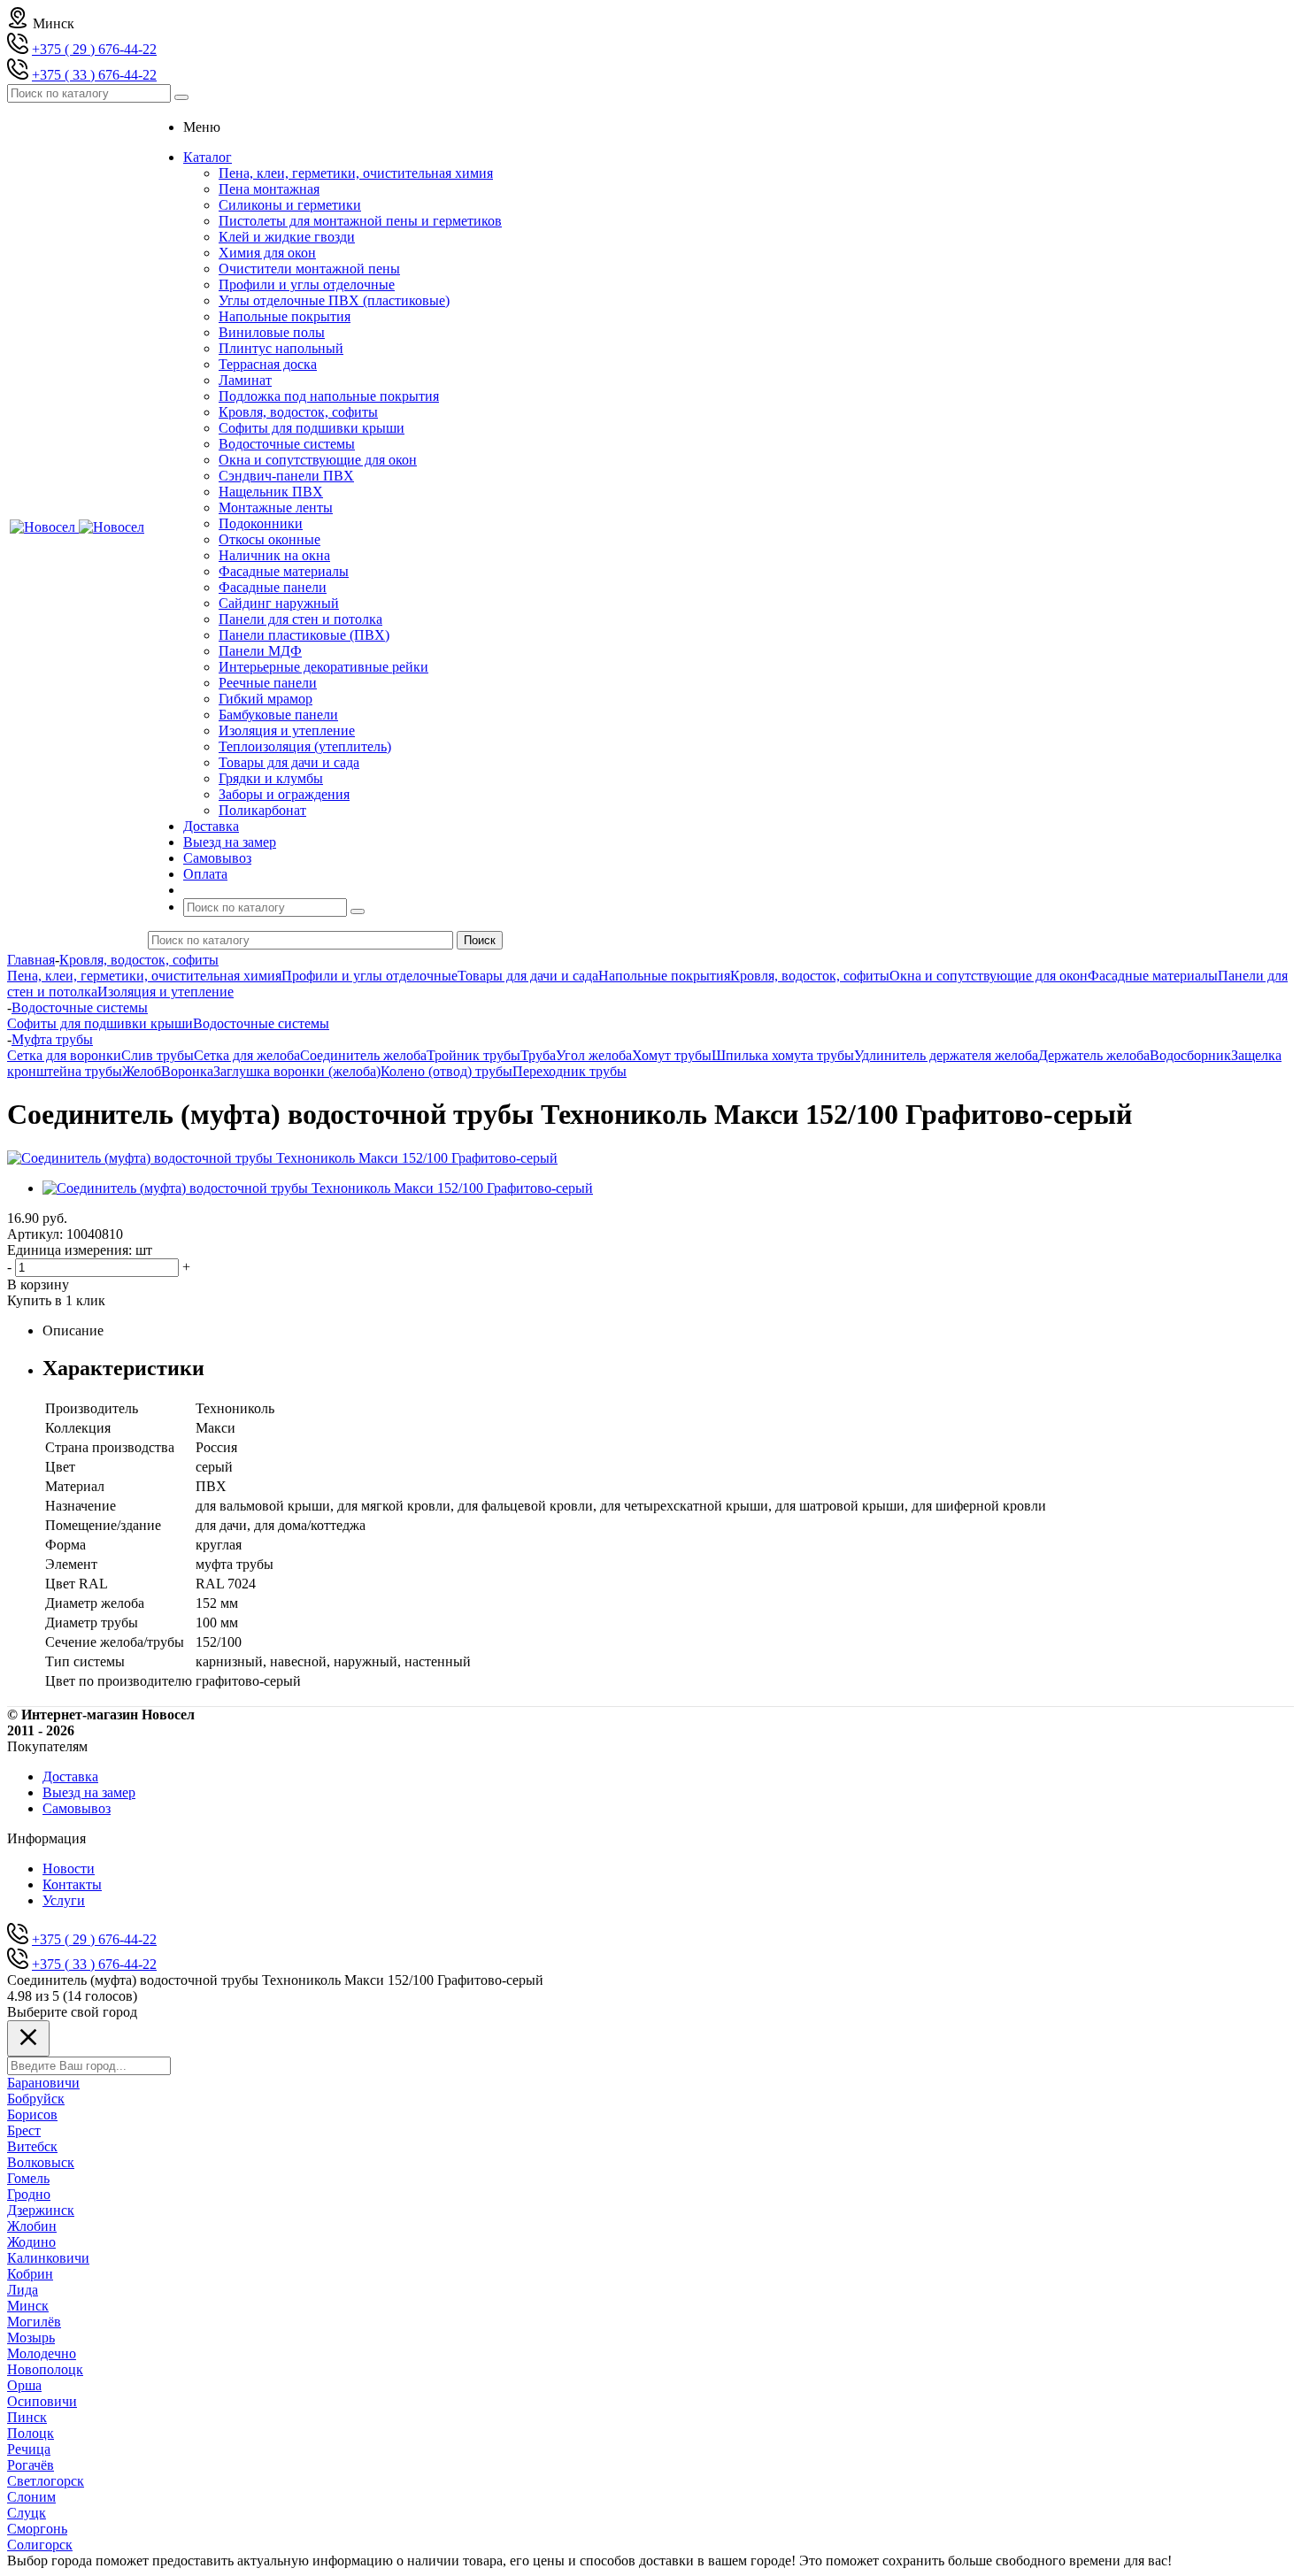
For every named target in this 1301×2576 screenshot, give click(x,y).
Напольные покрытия (285, 316)
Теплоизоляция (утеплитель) (305, 746)
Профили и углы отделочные (307, 285)
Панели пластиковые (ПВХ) (304, 635)
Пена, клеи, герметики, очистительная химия (356, 173)
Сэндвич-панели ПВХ (286, 476)
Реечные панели (268, 683)
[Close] (28, 2038)
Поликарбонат (262, 810)
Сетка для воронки (64, 1055)
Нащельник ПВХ (271, 492)
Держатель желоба (1094, 1055)
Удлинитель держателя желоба (946, 1055)
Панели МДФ (260, 651)
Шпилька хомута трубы (783, 1055)
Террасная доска (268, 364)
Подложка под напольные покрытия (329, 396)
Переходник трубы (570, 1071)
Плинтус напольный (281, 348)
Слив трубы (158, 1055)
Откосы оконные (269, 539)
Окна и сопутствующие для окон (318, 460)
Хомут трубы (672, 1055)
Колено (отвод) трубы (446, 1071)
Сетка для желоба (247, 1055)
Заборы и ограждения (284, 794)
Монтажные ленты (276, 508)
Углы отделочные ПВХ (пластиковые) (334, 300)
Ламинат (245, 380)
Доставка (70, 1776)
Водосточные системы (287, 444)
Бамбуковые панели (278, 715)
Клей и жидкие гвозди (287, 237)
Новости (69, 1869)
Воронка (187, 1071)
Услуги (64, 1900)
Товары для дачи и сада (289, 762)
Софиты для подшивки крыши (312, 428)
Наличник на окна (274, 555)
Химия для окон (267, 253)
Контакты (72, 1884)
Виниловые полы (272, 332)
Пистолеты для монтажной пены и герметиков (360, 221)
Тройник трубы (473, 1055)
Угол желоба (594, 1055)
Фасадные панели (273, 587)
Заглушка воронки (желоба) (297, 1071)
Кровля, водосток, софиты (298, 412)
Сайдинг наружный (279, 603)
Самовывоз (77, 1808)
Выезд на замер (89, 1792)
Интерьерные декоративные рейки (323, 667)
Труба (538, 1055)
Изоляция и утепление (287, 731)
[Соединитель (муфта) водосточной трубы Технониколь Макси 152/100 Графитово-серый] (282, 1158)
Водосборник (1190, 1055)
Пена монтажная (269, 189)
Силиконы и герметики (290, 205)
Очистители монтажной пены (309, 269)
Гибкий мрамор (266, 699)
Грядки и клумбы (271, 778)
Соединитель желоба (363, 1055)
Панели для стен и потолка (300, 619)
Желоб (142, 1071)
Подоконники (261, 523)
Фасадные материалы (284, 571)
